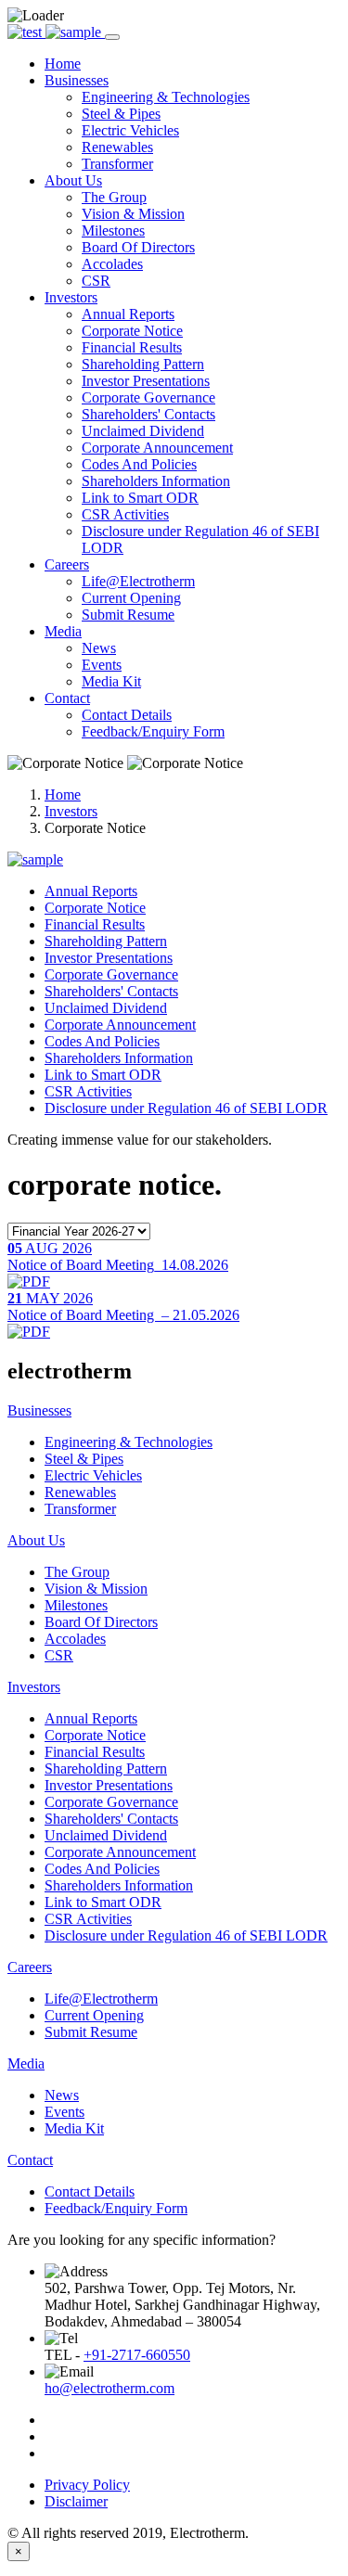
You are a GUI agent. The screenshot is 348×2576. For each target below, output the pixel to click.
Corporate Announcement (157, 448)
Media (26, 2063)
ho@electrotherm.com (110, 2388)
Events (102, 665)
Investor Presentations (146, 381)
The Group (114, 197)
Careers (30, 1967)
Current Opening (131, 598)
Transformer (117, 164)
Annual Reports (128, 314)
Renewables (117, 147)
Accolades (112, 264)
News (99, 648)
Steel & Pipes (121, 114)
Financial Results (132, 347)
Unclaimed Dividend (143, 431)
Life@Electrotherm (138, 581)
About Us (36, 1540)
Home (63, 795)
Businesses (39, 1410)
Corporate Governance (148, 397)
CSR (96, 281)
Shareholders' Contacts (148, 414)
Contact (30, 2160)
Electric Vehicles (130, 130)
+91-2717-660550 (137, 2355)
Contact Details (127, 715)
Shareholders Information (156, 481)
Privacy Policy (87, 2485)
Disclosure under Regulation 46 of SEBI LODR (186, 1108)
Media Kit (111, 681)
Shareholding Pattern (143, 364)
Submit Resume (128, 615)
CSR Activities (125, 514)
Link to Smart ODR (140, 498)
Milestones (113, 231)
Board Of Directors (138, 247)
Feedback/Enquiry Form (153, 731)
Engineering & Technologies (166, 97)
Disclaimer (76, 2501)
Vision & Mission (133, 214)
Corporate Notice (132, 331)
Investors (71, 811)
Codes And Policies (139, 464)
